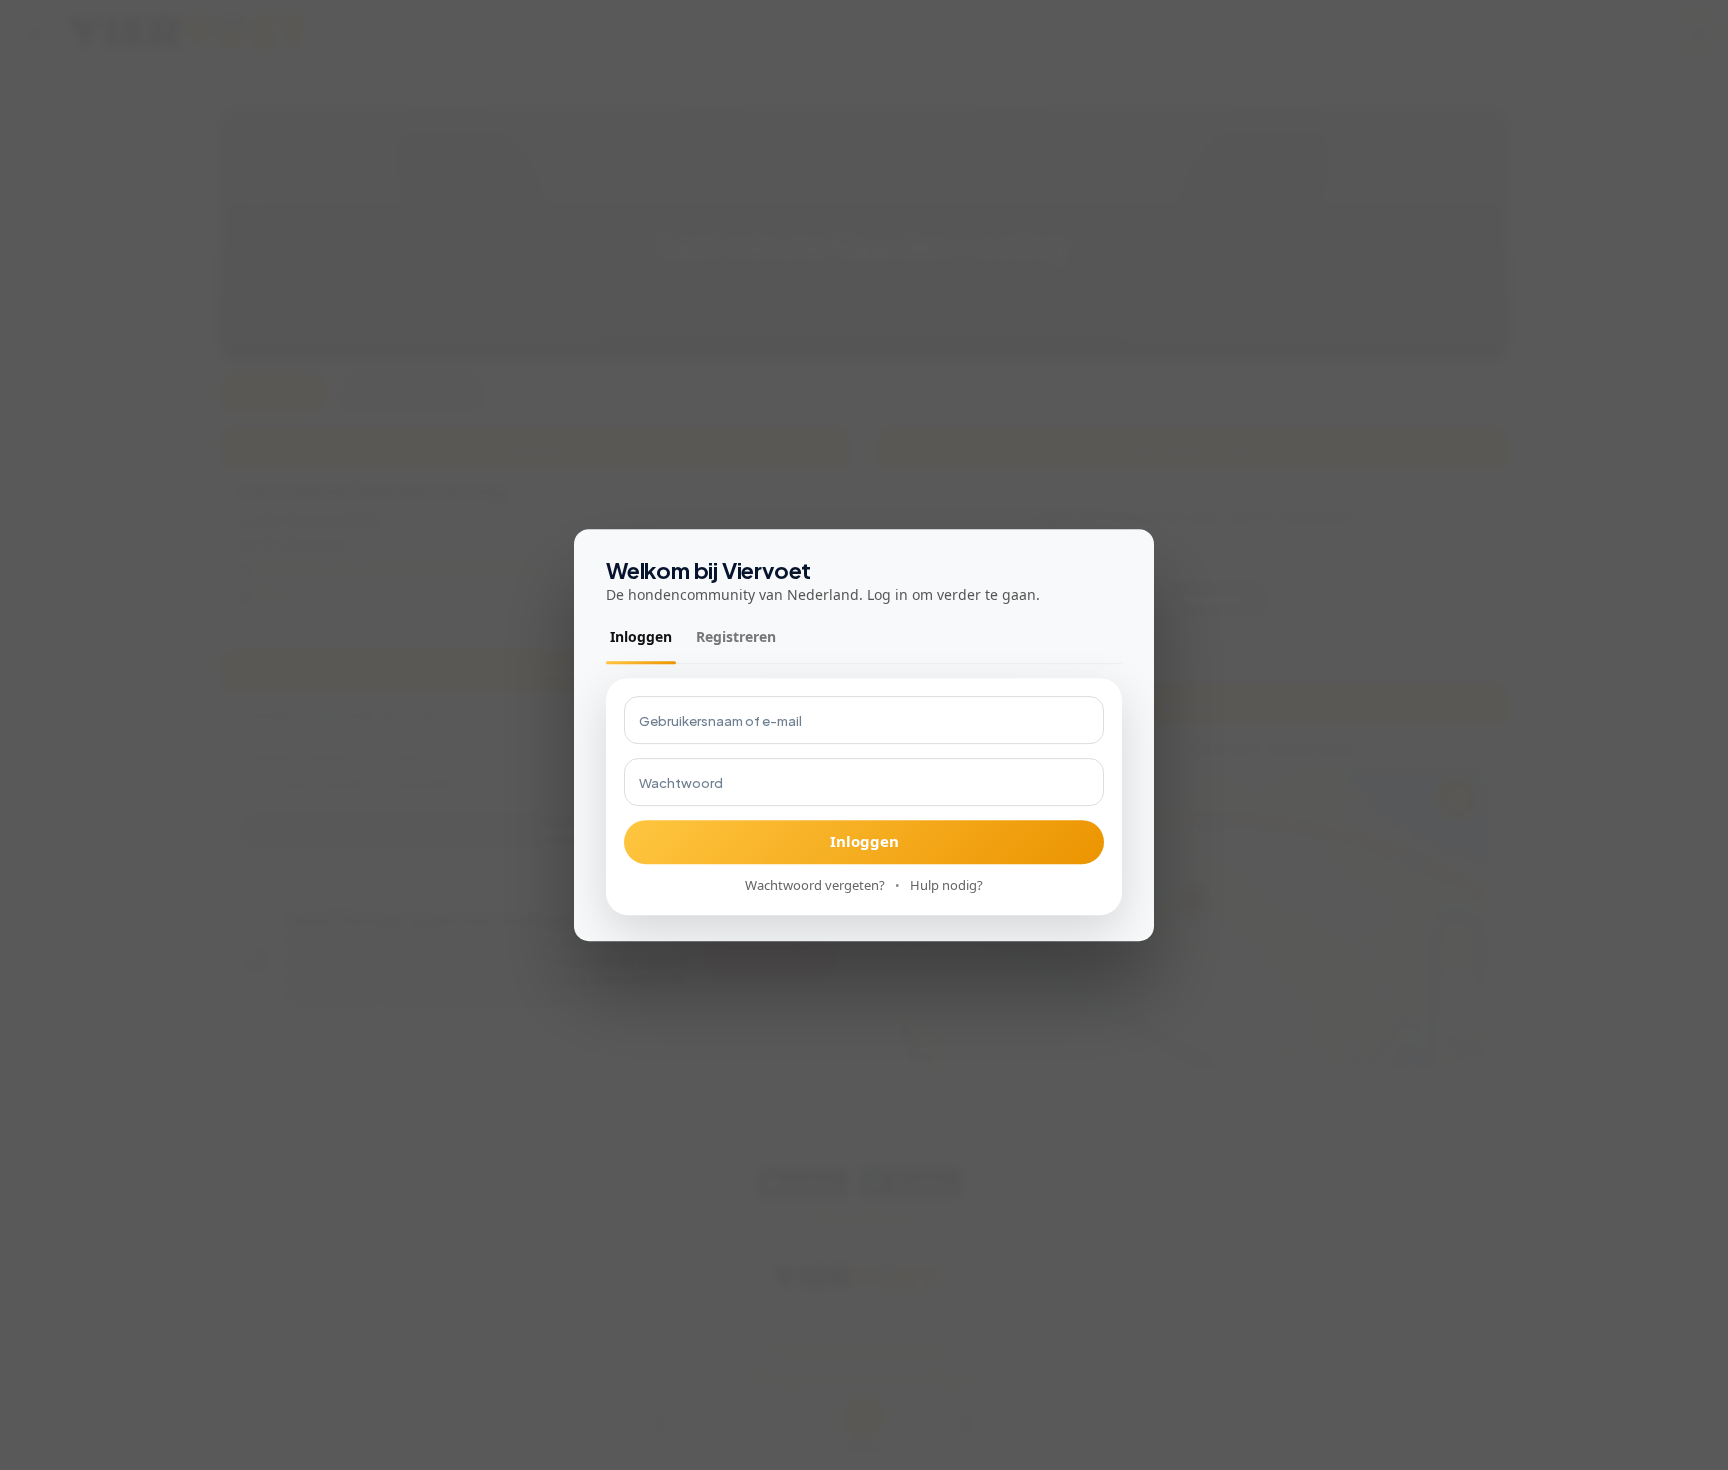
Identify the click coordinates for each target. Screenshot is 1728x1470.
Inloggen (641, 636)
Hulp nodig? (946, 885)
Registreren (736, 636)
